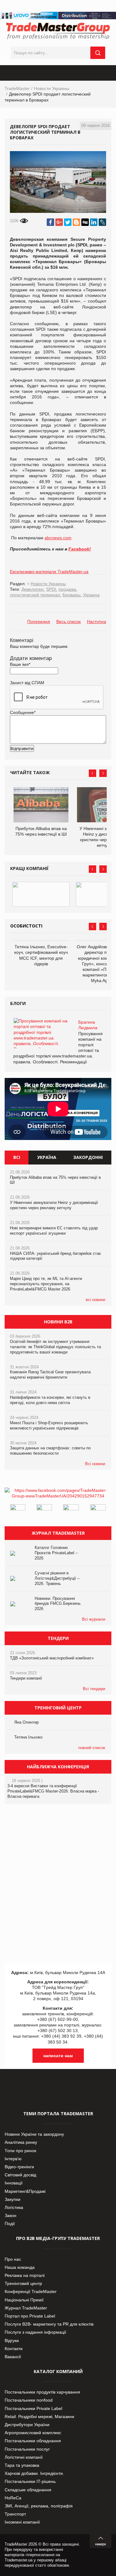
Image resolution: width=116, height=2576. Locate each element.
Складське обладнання (28, 2490)
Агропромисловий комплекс (33, 2433)
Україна (47, 1157)
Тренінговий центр (23, 2283)
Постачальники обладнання (33, 2441)
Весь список (69, 622)
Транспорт (15, 2514)
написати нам (58, 2056)
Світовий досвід (20, 2175)
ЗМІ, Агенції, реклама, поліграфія (39, 2506)
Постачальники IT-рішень (30, 2481)
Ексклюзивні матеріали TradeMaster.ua (49, 572)
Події (10, 2224)
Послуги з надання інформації (35, 2332)
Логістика (14, 2207)
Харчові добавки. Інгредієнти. (34, 2473)
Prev (92, 773)
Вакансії (13, 2357)
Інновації (14, 2183)
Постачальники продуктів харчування (42, 2392)
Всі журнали (94, 1619)
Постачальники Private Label (33, 2408)
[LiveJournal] (102, 222)
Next (103, 773)
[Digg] (85, 222)
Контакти (14, 2349)
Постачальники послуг (27, 2449)
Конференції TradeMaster (31, 2291)
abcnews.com (58, 538)
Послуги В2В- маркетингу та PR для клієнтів (49, 2324)
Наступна (97, 622)
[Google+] (59, 222)
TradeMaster (17, 88)
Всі (17, 1157)
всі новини (95, 1300)
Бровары (71, 595)
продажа (67, 589)
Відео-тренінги (19, 2167)
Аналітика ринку (21, 2142)
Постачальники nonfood (29, 2400)
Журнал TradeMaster (26, 2308)
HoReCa (13, 2498)
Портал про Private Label (30, 2316)
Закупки (13, 2199)
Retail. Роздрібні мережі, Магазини (39, 2417)
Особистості (26, 926)
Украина (91, 595)
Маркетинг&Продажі (25, 2191)
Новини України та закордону (34, 2134)
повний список (92, 1748)
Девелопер (32, 589)
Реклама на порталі (25, 2275)
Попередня (39, 622)
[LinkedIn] (94, 222)
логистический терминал (35, 595)
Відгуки (12, 2340)
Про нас (13, 2259)
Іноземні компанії (22, 2522)
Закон (11, 2215)
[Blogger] (76, 222)
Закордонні (88, 1157)
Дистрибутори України (27, 2425)
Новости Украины (52, 88)
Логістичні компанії (24, 2457)
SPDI (51, 589)
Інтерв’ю (13, 2159)
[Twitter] (68, 222)
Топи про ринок (20, 2151)
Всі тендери (94, 1689)
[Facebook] (50, 222)
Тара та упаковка (22, 2465)
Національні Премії (24, 2300)
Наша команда (20, 2267)
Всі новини (95, 1464)
